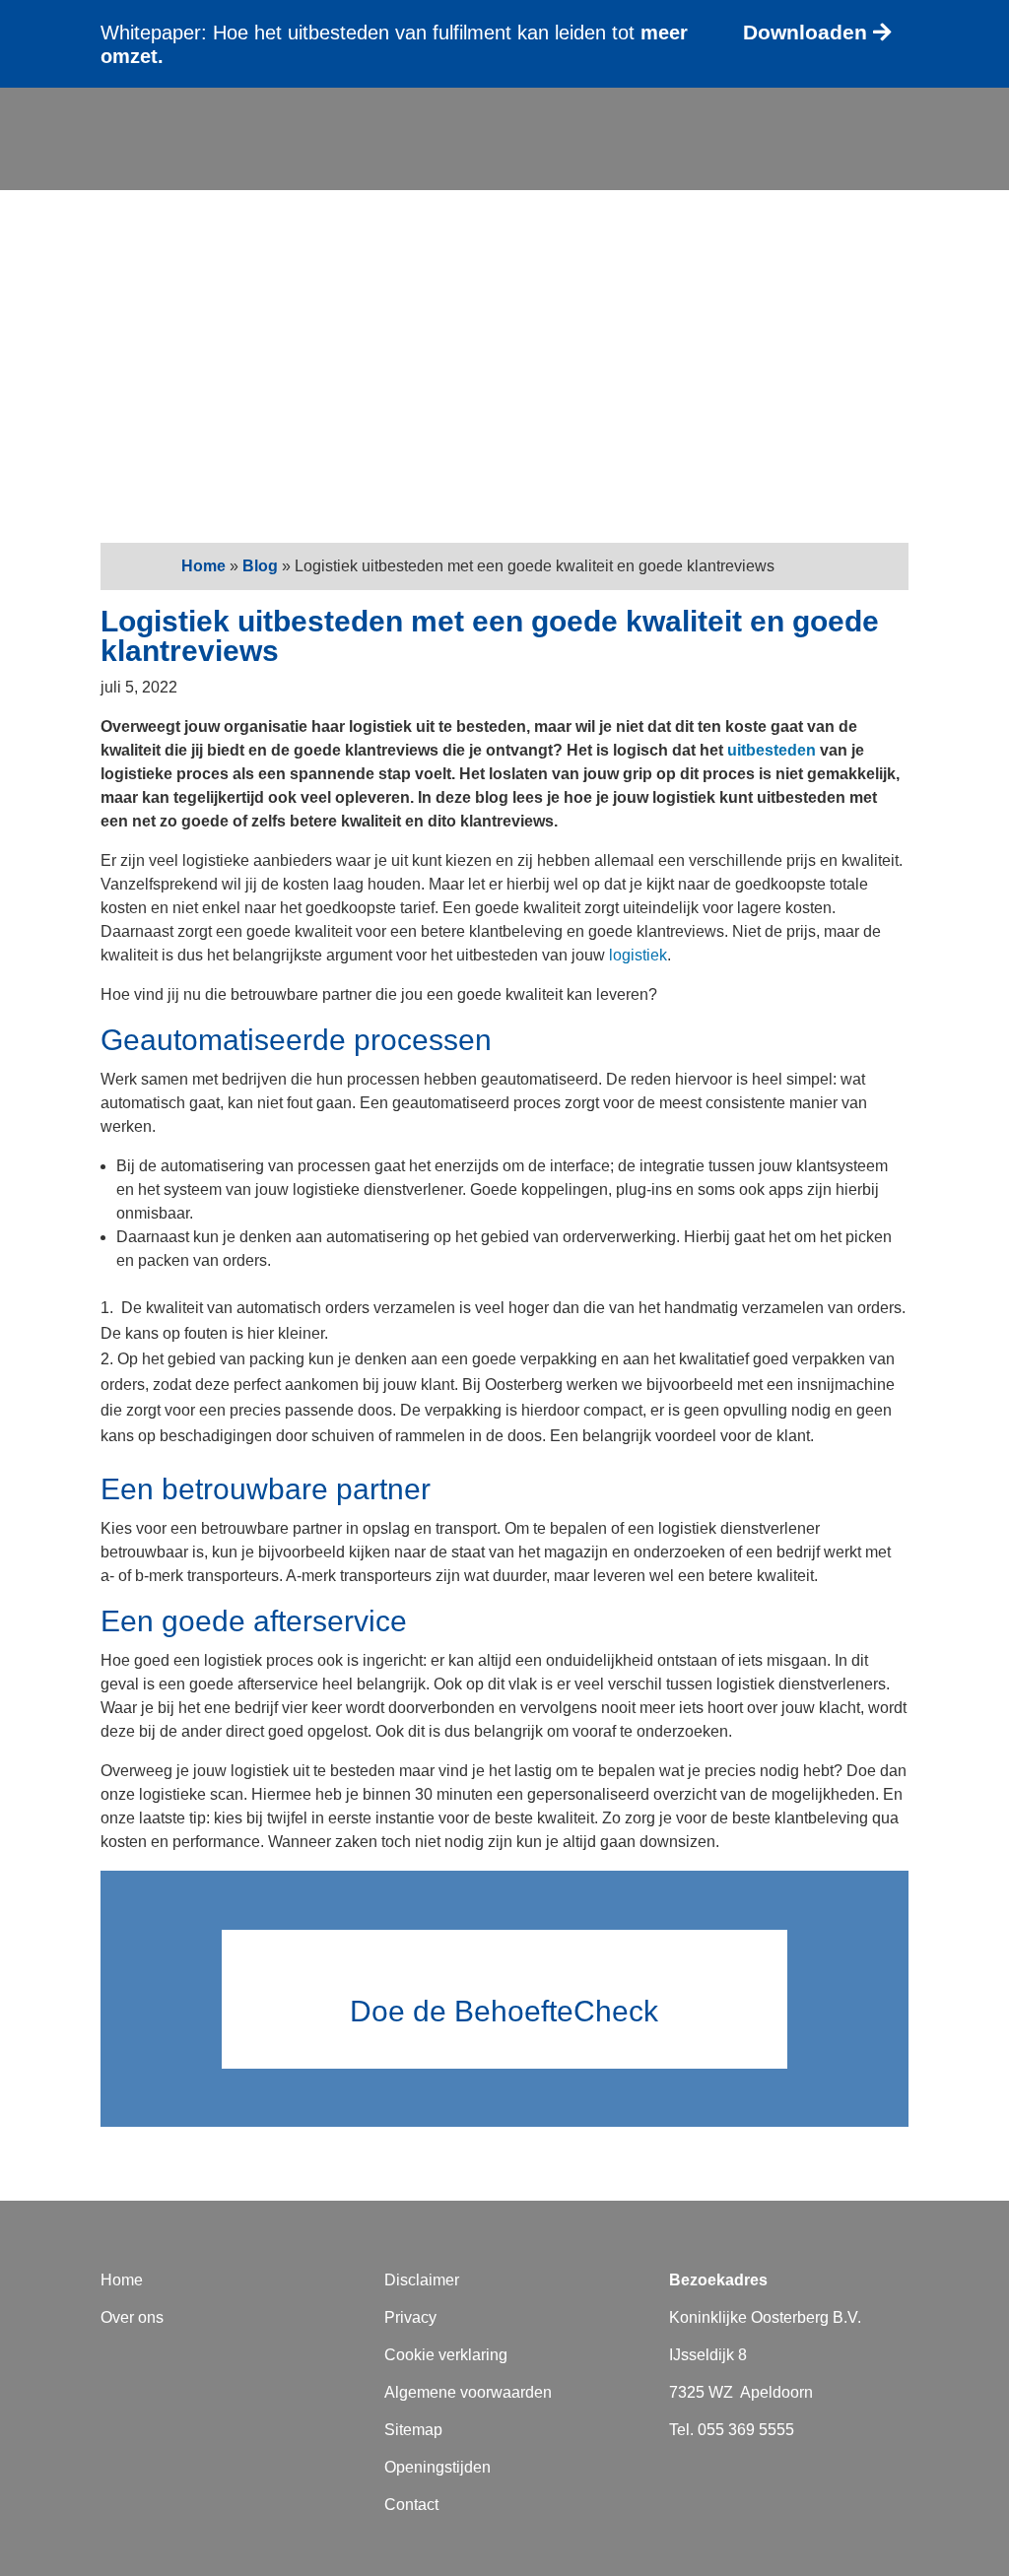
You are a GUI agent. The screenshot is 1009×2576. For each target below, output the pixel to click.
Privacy (410, 2317)
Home (203, 566)
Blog (942, 138)
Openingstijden (437, 2467)
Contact (930, 167)
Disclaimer (422, 2280)
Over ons (826, 167)
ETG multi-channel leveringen (692, 138)
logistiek (638, 955)
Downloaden (805, 32)
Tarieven (874, 138)
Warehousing (494, 138)
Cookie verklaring (446, 2355)
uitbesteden (772, 750)
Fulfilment (369, 138)
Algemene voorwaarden (468, 2392)
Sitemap (413, 2430)
